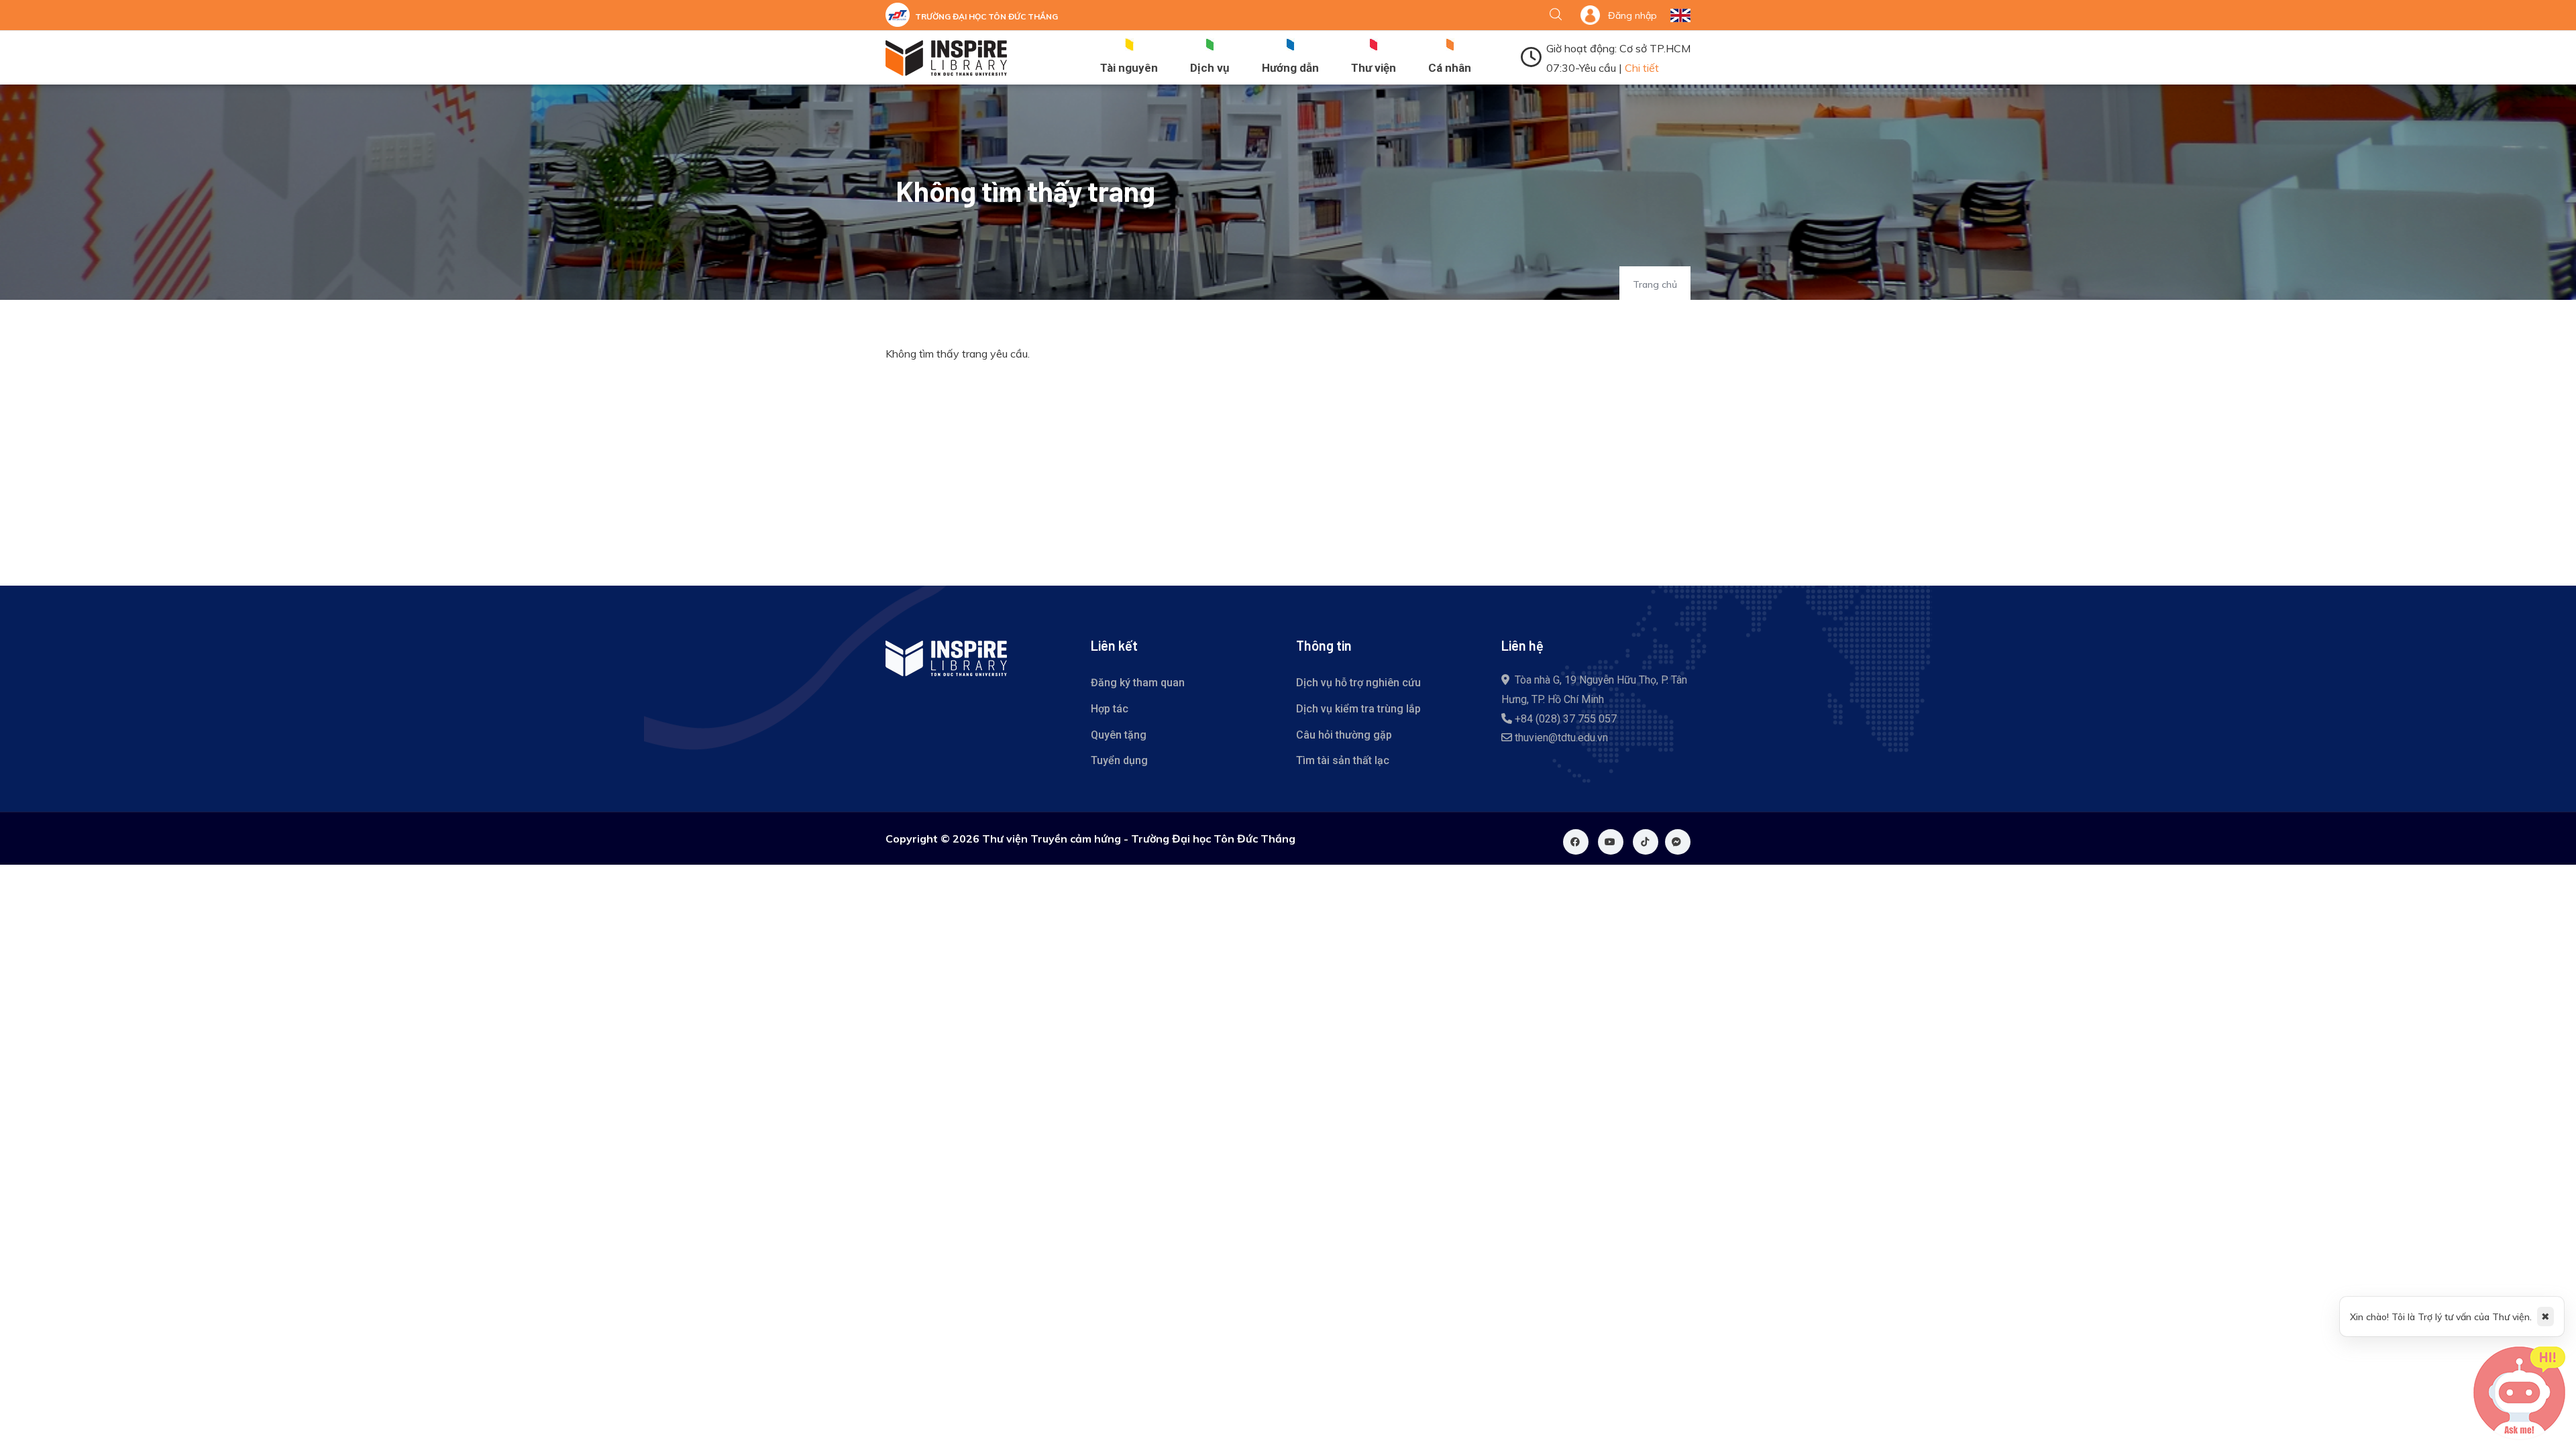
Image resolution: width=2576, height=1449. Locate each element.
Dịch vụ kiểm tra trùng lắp (1358, 709)
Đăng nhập (1632, 15)
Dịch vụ (1210, 68)
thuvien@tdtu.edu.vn (1561, 738)
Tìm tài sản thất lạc (1343, 760)
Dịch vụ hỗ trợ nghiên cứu (1358, 683)
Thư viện (1374, 68)
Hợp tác (1110, 709)
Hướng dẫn (1290, 68)
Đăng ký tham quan (1138, 683)
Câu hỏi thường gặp (1344, 735)
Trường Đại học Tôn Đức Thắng (986, 16)
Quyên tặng (1119, 735)
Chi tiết (1642, 68)
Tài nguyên (1129, 68)
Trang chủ (1655, 284)
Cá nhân (1450, 68)
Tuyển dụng (1119, 760)
